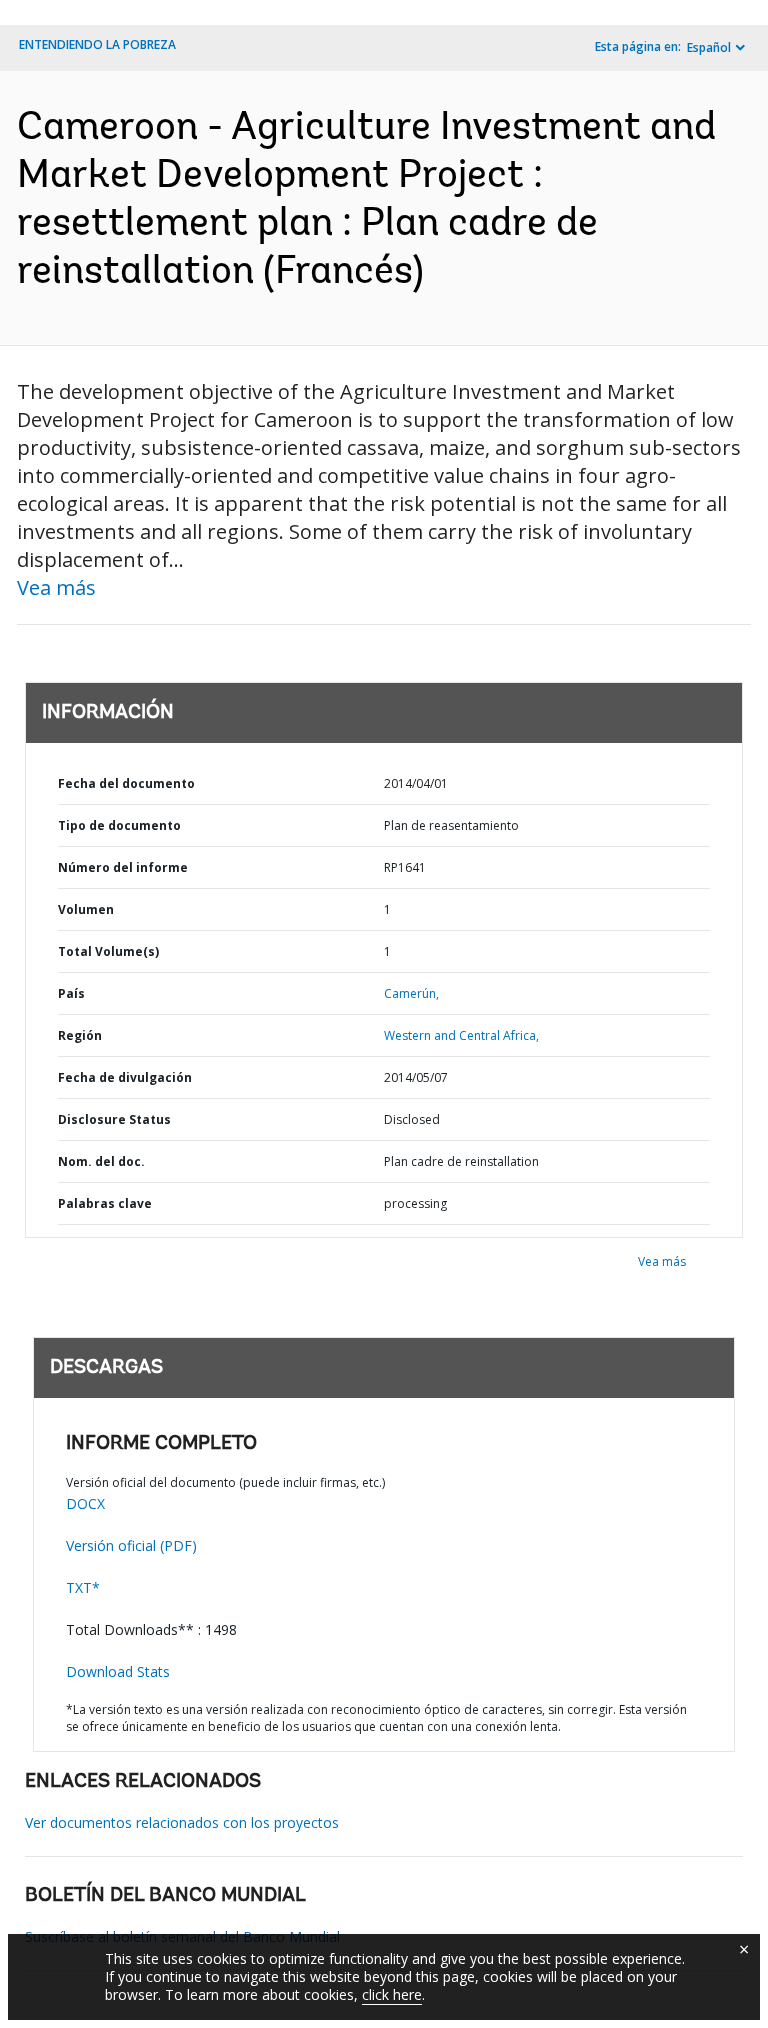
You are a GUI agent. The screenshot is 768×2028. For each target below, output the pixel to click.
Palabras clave (105, 1203)
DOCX (85, 1503)
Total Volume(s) (108, 951)
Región (80, 1035)
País (71, 993)
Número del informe (123, 867)
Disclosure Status (114, 1119)
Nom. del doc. (101, 1161)
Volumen (86, 909)
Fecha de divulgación (125, 1077)
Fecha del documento (126, 783)
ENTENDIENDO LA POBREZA (97, 44)
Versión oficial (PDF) (131, 1545)
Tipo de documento (119, 825)
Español (709, 47)
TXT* (83, 1587)
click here (392, 1994)
